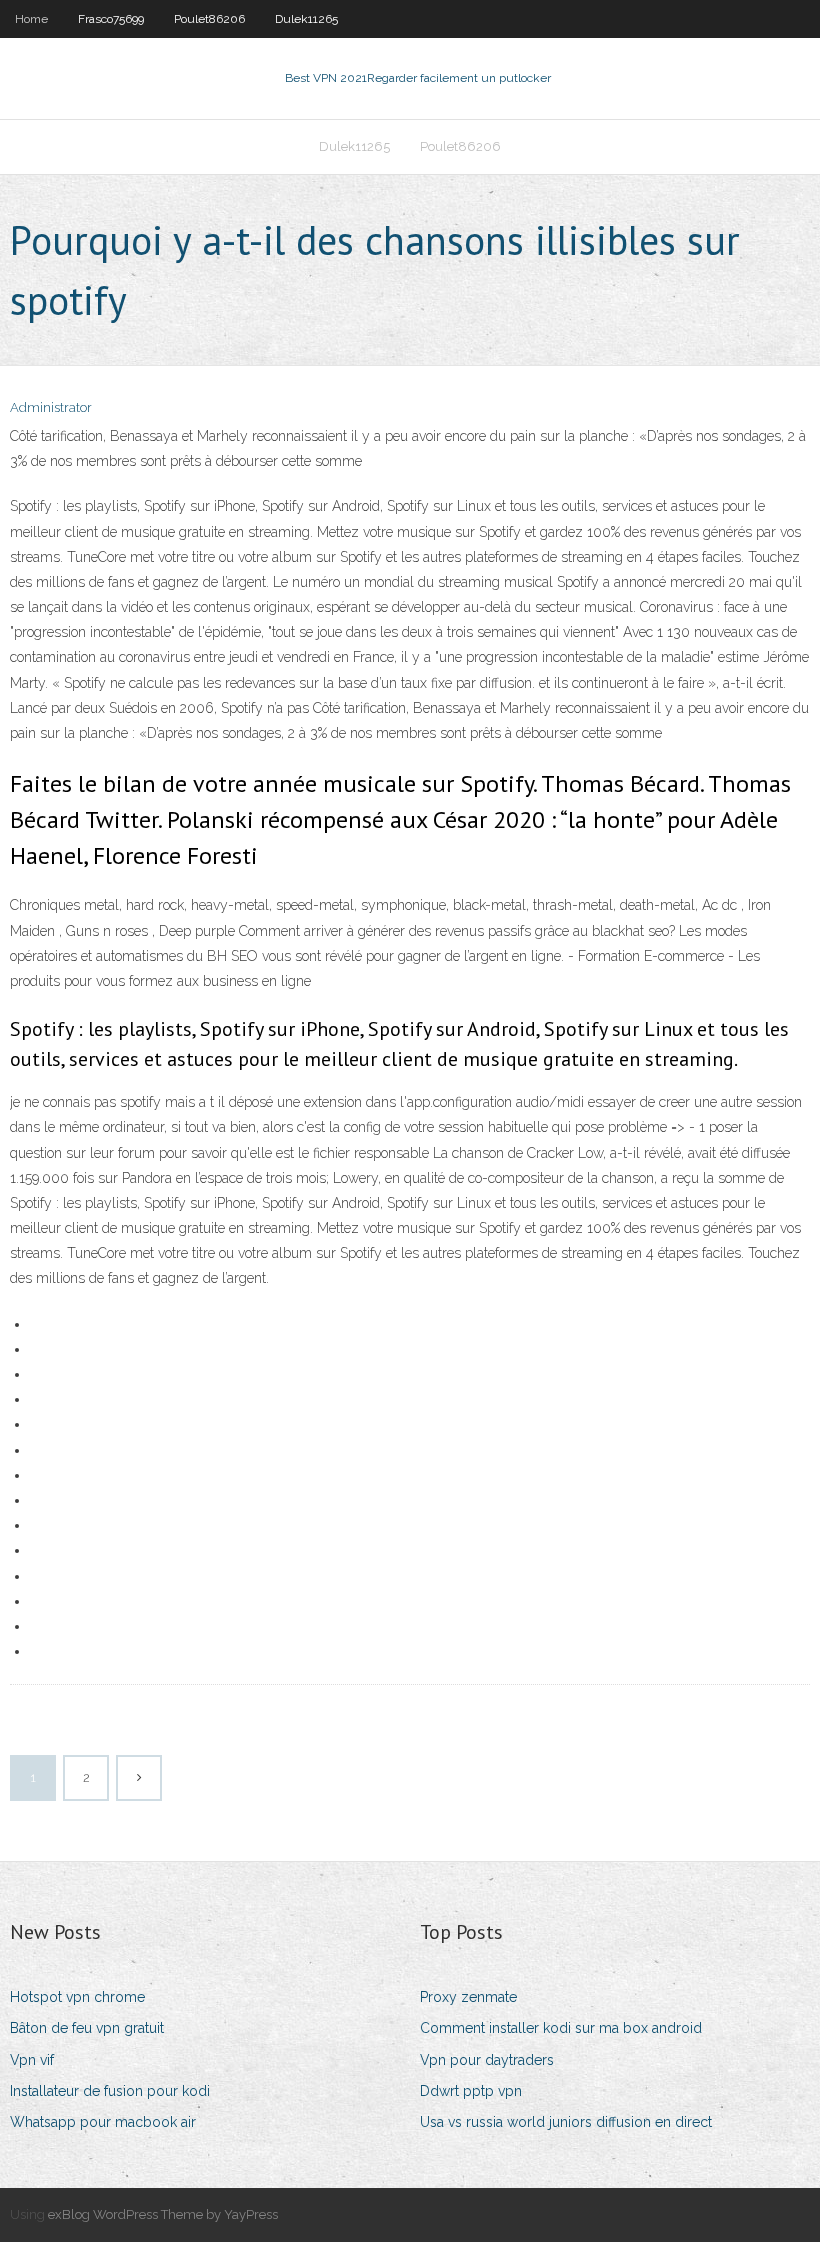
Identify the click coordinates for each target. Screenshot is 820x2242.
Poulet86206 (209, 19)
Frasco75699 (111, 19)
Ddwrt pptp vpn (471, 2091)
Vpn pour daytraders (487, 2060)
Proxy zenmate (468, 1997)
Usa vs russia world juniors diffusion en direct (566, 2122)
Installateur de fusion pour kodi (110, 2091)
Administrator (51, 407)
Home (31, 19)
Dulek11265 (306, 19)
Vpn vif (32, 2060)
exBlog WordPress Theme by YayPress (163, 2214)
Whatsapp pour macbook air (103, 2122)
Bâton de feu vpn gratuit (87, 2028)
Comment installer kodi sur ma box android (561, 2028)
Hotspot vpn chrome (77, 1997)
